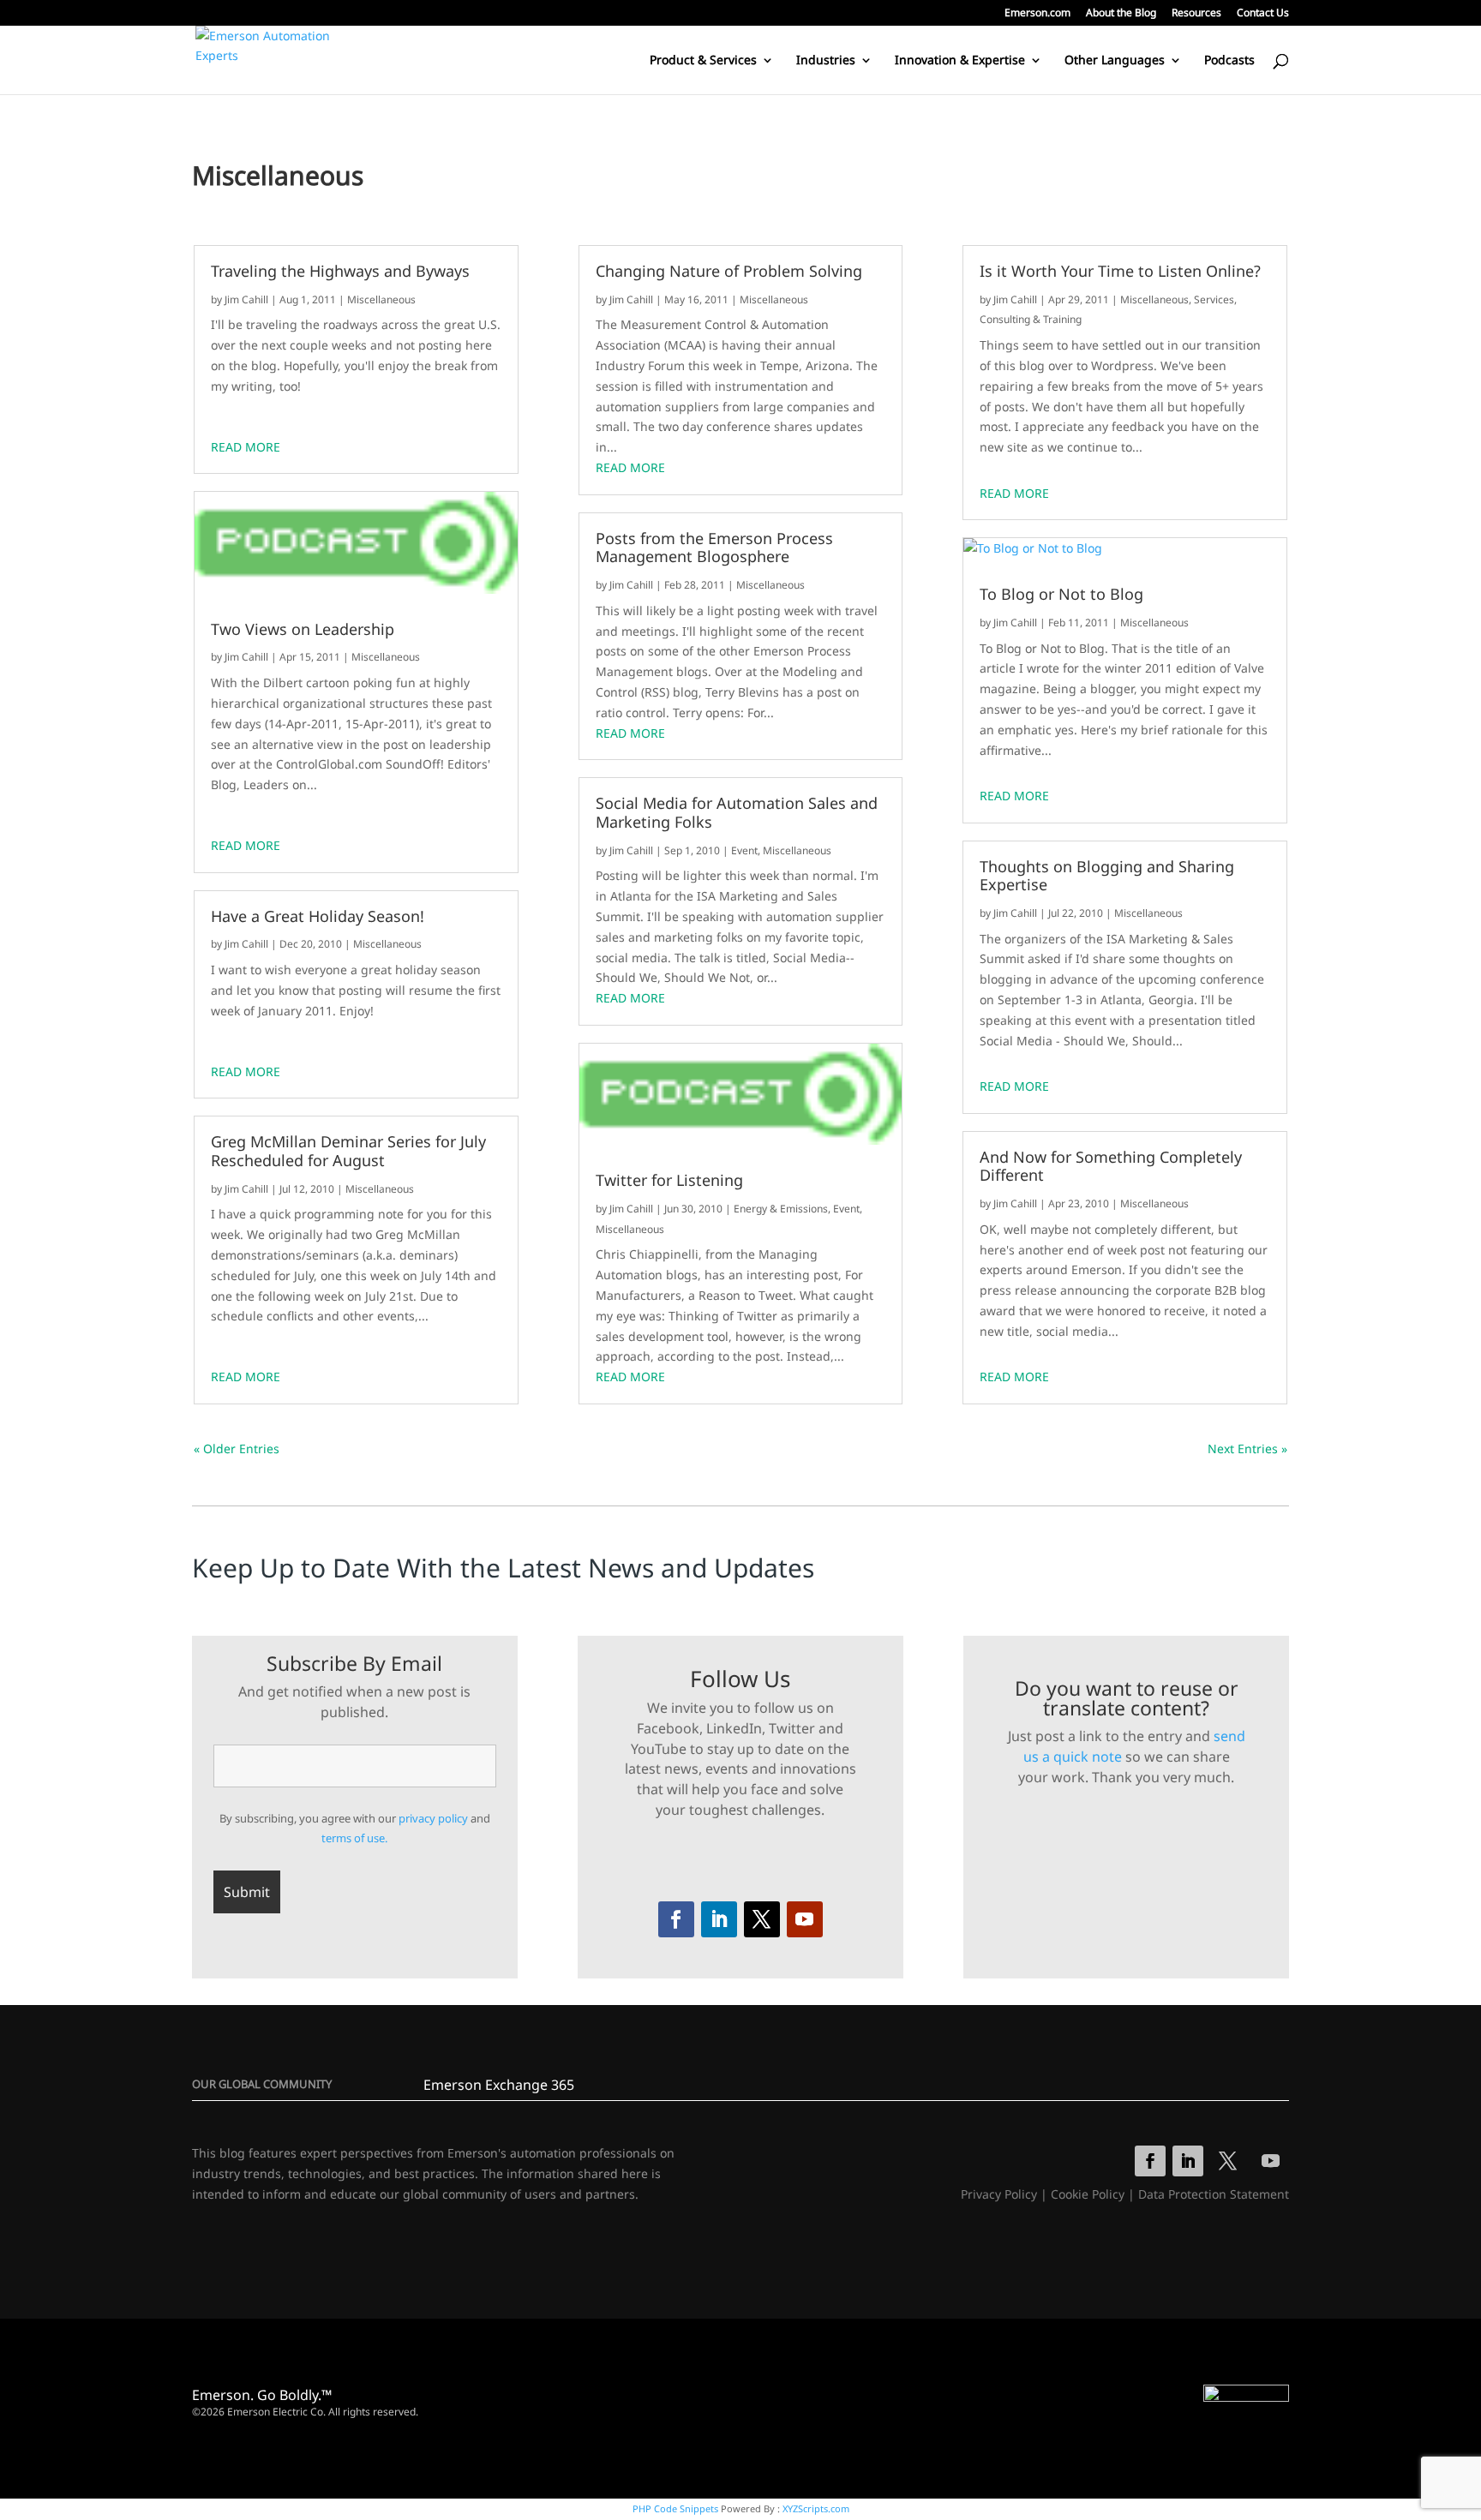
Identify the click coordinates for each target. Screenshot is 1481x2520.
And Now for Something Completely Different (1111, 1167)
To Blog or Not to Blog (1061, 595)
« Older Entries (237, 1449)
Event (744, 850)
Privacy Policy (999, 2194)
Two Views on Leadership (303, 630)
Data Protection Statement (1214, 2194)
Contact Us (1263, 14)
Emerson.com (1037, 14)
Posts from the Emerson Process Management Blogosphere (714, 548)
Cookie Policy (1088, 2194)
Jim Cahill (246, 299)
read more (246, 447)
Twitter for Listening (669, 1181)
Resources (1196, 14)
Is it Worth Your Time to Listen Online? (1120, 272)
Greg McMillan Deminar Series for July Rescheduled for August (348, 1151)
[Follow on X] (762, 1919)
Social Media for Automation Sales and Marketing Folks (737, 813)
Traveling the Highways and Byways (340, 272)
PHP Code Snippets (675, 2508)
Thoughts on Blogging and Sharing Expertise (1107, 876)
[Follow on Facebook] (676, 1919)
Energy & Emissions (781, 1209)
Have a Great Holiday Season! (318, 917)
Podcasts (1229, 61)
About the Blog (1121, 14)
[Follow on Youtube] (805, 1919)
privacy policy (433, 1818)
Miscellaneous (381, 299)
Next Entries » (1247, 1449)
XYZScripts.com (816, 2508)
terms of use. (354, 1838)
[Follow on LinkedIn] (719, 1919)
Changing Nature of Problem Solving (729, 272)
